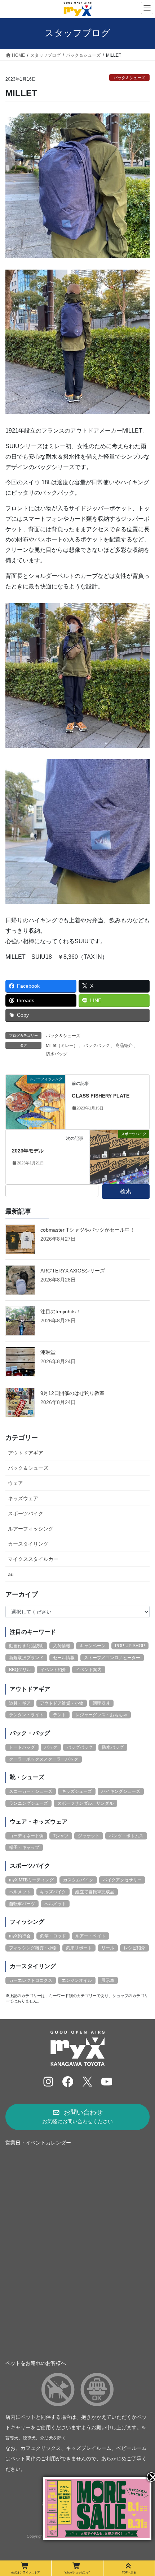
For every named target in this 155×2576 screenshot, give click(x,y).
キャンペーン (93, 1646)
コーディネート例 (26, 1836)
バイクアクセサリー (122, 1880)
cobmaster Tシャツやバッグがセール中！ (88, 1230)
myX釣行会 (20, 1936)
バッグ (51, 1747)
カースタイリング (28, 1544)
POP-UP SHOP (130, 1646)
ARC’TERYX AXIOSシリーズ (73, 1271)
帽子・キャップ (24, 1847)
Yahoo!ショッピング (77, 2572)
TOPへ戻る (129, 2572)
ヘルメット (20, 1892)
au (11, 1574)
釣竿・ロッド (53, 1936)
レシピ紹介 (134, 1948)
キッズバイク (53, 1892)
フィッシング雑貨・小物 (33, 1948)
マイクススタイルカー (33, 1559)
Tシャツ (61, 1836)
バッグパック (80, 1747)
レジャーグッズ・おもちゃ (101, 1715)
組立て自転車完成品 (95, 1892)
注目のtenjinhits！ (61, 1311)
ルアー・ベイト (90, 1936)
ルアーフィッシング (31, 1529)
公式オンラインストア (26, 2572)
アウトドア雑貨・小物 (62, 1703)
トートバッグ (22, 1747)
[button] (77, 2117)
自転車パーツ (22, 1904)
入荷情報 (62, 1646)
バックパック (97, 1046)
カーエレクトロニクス (31, 1980)
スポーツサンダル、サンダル (85, 1803)
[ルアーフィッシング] (36, 1101)
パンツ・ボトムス (126, 1836)
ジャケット (89, 1836)
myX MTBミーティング (31, 1880)
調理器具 (101, 1703)
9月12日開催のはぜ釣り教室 (72, 1393)
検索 (126, 1191)
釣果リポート (79, 1948)
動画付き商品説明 (26, 1646)
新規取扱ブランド (26, 1658)
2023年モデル (28, 1151)
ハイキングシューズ (121, 1791)
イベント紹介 (53, 1670)
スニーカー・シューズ (31, 1791)
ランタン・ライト (26, 1715)
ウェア (15, 1483)
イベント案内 (89, 1670)
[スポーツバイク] (119, 1156)
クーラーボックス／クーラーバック (44, 1759)
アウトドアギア (26, 1453)
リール (108, 1948)
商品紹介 (124, 1046)
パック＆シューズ (129, 78)
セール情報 (64, 1658)
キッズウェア (23, 1498)
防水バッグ (57, 1054)
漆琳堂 (48, 1352)
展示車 (108, 1980)
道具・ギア (20, 1703)
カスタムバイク (78, 1880)
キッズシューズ (77, 1791)
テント (59, 1715)
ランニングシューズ (28, 1803)
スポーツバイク (26, 1514)
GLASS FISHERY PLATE (101, 1096)
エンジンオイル (77, 1980)
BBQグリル (20, 1670)
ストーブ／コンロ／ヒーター (112, 1658)
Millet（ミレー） (62, 1046)
